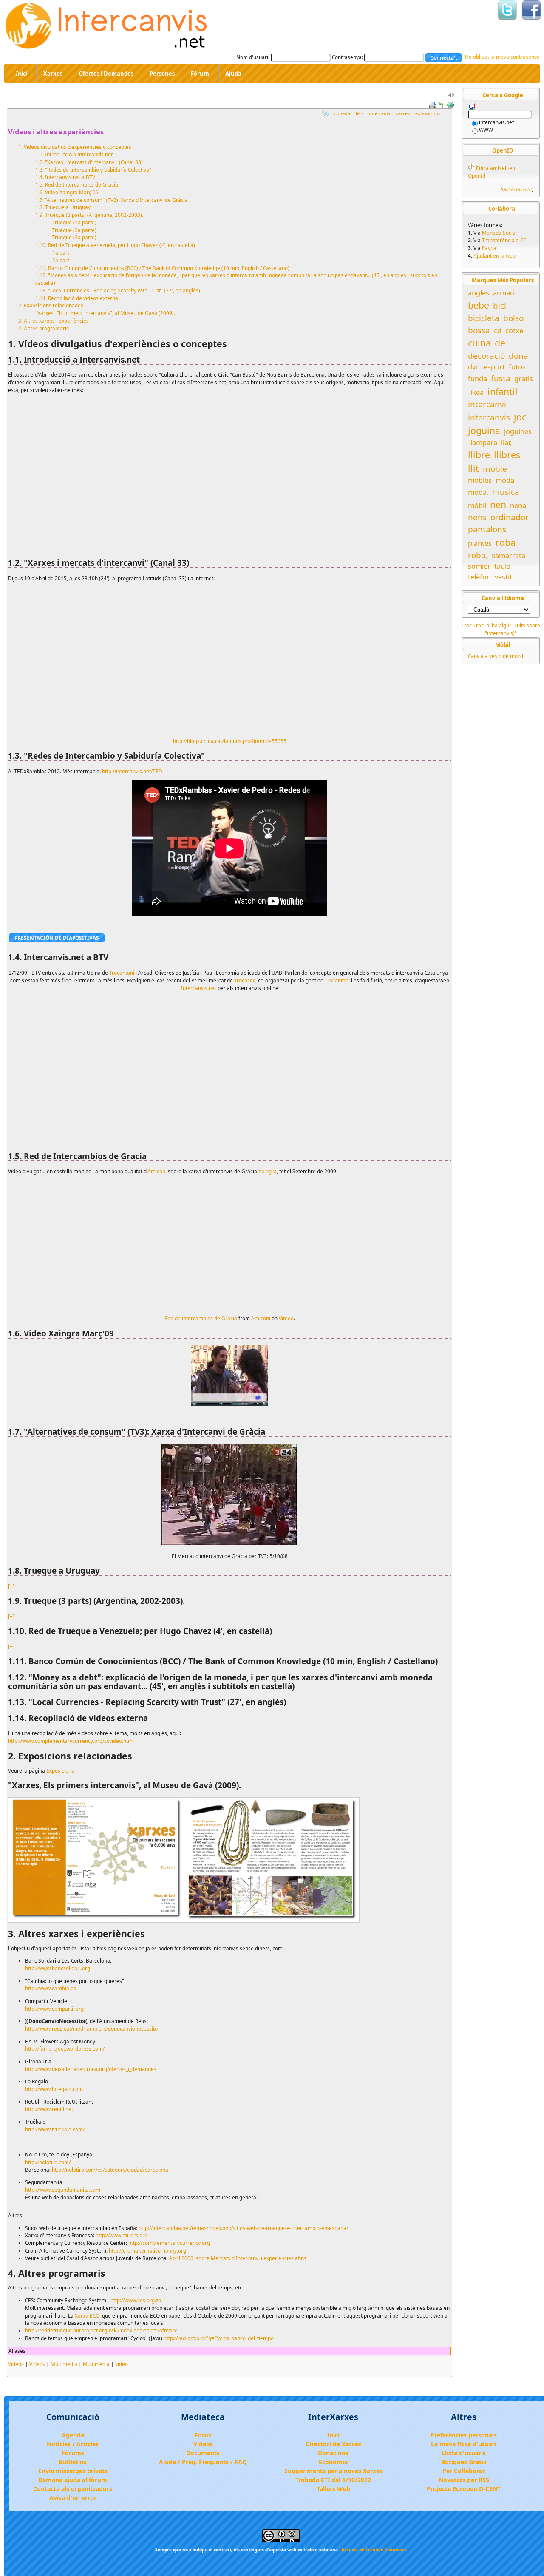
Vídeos (37, 2364)
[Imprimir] (433, 104)
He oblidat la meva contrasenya (502, 57)
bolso (513, 318)
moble (495, 469)
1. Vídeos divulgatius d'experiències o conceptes (75, 147)
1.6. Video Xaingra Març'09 (67, 192)
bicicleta (484, 318)
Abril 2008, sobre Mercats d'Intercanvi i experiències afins (238, 2258)
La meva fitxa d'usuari (464, 2444)
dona (518, 356)
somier (479, 566)
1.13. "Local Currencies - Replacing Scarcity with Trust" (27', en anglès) (118, 290)
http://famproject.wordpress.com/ (65, 2048)
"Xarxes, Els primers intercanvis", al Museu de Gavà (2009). (105, 313)
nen (498, 504)
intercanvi (380, 113)
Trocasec (245, 980)
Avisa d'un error (73, 2498)
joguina (484, 430)
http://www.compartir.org (54, 2009)
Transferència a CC (504, 240)
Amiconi (157, 1171)
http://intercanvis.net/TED (132, 771)
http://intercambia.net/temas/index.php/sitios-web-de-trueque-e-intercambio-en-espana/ (243, 2228)
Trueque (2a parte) (74, 230)
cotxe (514, 331)
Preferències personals (464, 2435)
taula (502, 566)
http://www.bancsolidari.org (58, 1968)
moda (505, 480)
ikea (477, 392)
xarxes (403, 113)
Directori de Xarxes (333, 2444)
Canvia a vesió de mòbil (496, 656)
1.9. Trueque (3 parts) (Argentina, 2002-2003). (89, 215)
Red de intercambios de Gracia (201, 1318)
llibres (507, 455)
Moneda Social (499, 233)
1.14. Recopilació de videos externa (77, 298)
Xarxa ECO (87, 2315)
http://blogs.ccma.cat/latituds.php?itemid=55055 (230, 741)
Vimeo (286, 1318)
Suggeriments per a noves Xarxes (333, 2471)
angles (479, 293)
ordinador (510, 517)
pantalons (487, 529)
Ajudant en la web (494, 255)
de (500, 343)
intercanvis (489, 417)
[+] (11, 1586)
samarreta (509, 555)
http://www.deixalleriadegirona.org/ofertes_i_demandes (91, 2069)
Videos (16, 2364)
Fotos (203, 2435)
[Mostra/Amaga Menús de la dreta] (451, 97)
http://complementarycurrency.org (169, 2243)
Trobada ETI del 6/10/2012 (333, 2480)
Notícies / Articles (73, 2444)
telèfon (479, 577)
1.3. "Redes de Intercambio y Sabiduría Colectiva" (93, 170)
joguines (518, 431)
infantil (503, 391)
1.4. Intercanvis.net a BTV (65, 177)
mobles (480, 480)
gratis (524, 379)
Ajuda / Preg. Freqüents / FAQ (203, 2462)
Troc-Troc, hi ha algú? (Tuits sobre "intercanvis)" (501, 629)
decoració (486, 356)
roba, (478, 555)
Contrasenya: (347, 57)
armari (504, 293)
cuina (479, 343)
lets (360, 113)
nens (477, 517)
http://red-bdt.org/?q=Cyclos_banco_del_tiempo (219, 2338)
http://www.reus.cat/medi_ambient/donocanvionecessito (91, 2028)
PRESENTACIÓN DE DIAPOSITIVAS (57, 938)
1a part (61, 252)
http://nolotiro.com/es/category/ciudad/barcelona (110, 2170)
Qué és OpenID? (517, 190)
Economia (333, 2462)
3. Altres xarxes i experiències (54, 321)
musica (506, 492)
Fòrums (73, 2453)
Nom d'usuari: (253, 57)
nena (518, 505)
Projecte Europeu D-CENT (464, 2489)
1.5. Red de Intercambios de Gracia (77, 184)
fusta (501, 378)
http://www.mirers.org (122, 2235)
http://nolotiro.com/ (48, 2162)
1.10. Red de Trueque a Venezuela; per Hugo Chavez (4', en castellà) (115, 245)
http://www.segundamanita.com (63, 2190)
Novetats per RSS (464, 2480)
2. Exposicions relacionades (51, 305)
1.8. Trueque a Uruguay (63, 207)
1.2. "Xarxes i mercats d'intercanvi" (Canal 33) (89, 162)
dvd (474, 367)
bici (500, 306)
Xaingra (268, 1171)
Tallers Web (333, 2489)
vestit (503, 577)
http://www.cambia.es (51, 1988)
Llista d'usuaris (464, 2453)
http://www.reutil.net (49, 2109)
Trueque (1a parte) (74, 222)
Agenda (73, 2435)
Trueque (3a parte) (74, 237)
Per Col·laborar (464, 2471)
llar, (506, 442)
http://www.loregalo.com (54, 2089)
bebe (479, 305)
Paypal (490, 248)
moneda (341, 113)
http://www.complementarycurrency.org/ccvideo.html (71, 1741)
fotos (517, 367)
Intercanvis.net (199, 988)
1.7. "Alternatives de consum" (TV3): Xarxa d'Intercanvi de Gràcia (112, 200)
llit (473, 468)
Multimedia (64, 2364)
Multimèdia (96, 2364)
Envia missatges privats (73, 2471)
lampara (484, 442)
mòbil (477, 505)
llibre (479, 455)
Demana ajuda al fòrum (73, 2480)
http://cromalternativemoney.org (147, 2250)
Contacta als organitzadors (73, 2489)
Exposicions (60, 1770)
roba (506, 542)
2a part (61, 260)
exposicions (428, 113)
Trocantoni (122, 973)
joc (520, 417)
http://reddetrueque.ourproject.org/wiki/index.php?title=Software (101, 2330)
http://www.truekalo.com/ (55, 2129)
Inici (333, 2435)
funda (477, 379)
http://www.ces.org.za (136, 2300)
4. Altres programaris (44, 328)
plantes (480, 543)
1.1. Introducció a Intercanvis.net (74, 154)
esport (494, 367)
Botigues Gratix (464, 2462)
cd (498, 331)
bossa (479, 330)
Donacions (333, 2453)
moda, (478, 492)
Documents (203, 2453)
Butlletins (73, 2462)
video (122, 2364)
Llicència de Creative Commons (373, 2550)
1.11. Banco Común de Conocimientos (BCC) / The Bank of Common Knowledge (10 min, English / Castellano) (162, 268)
